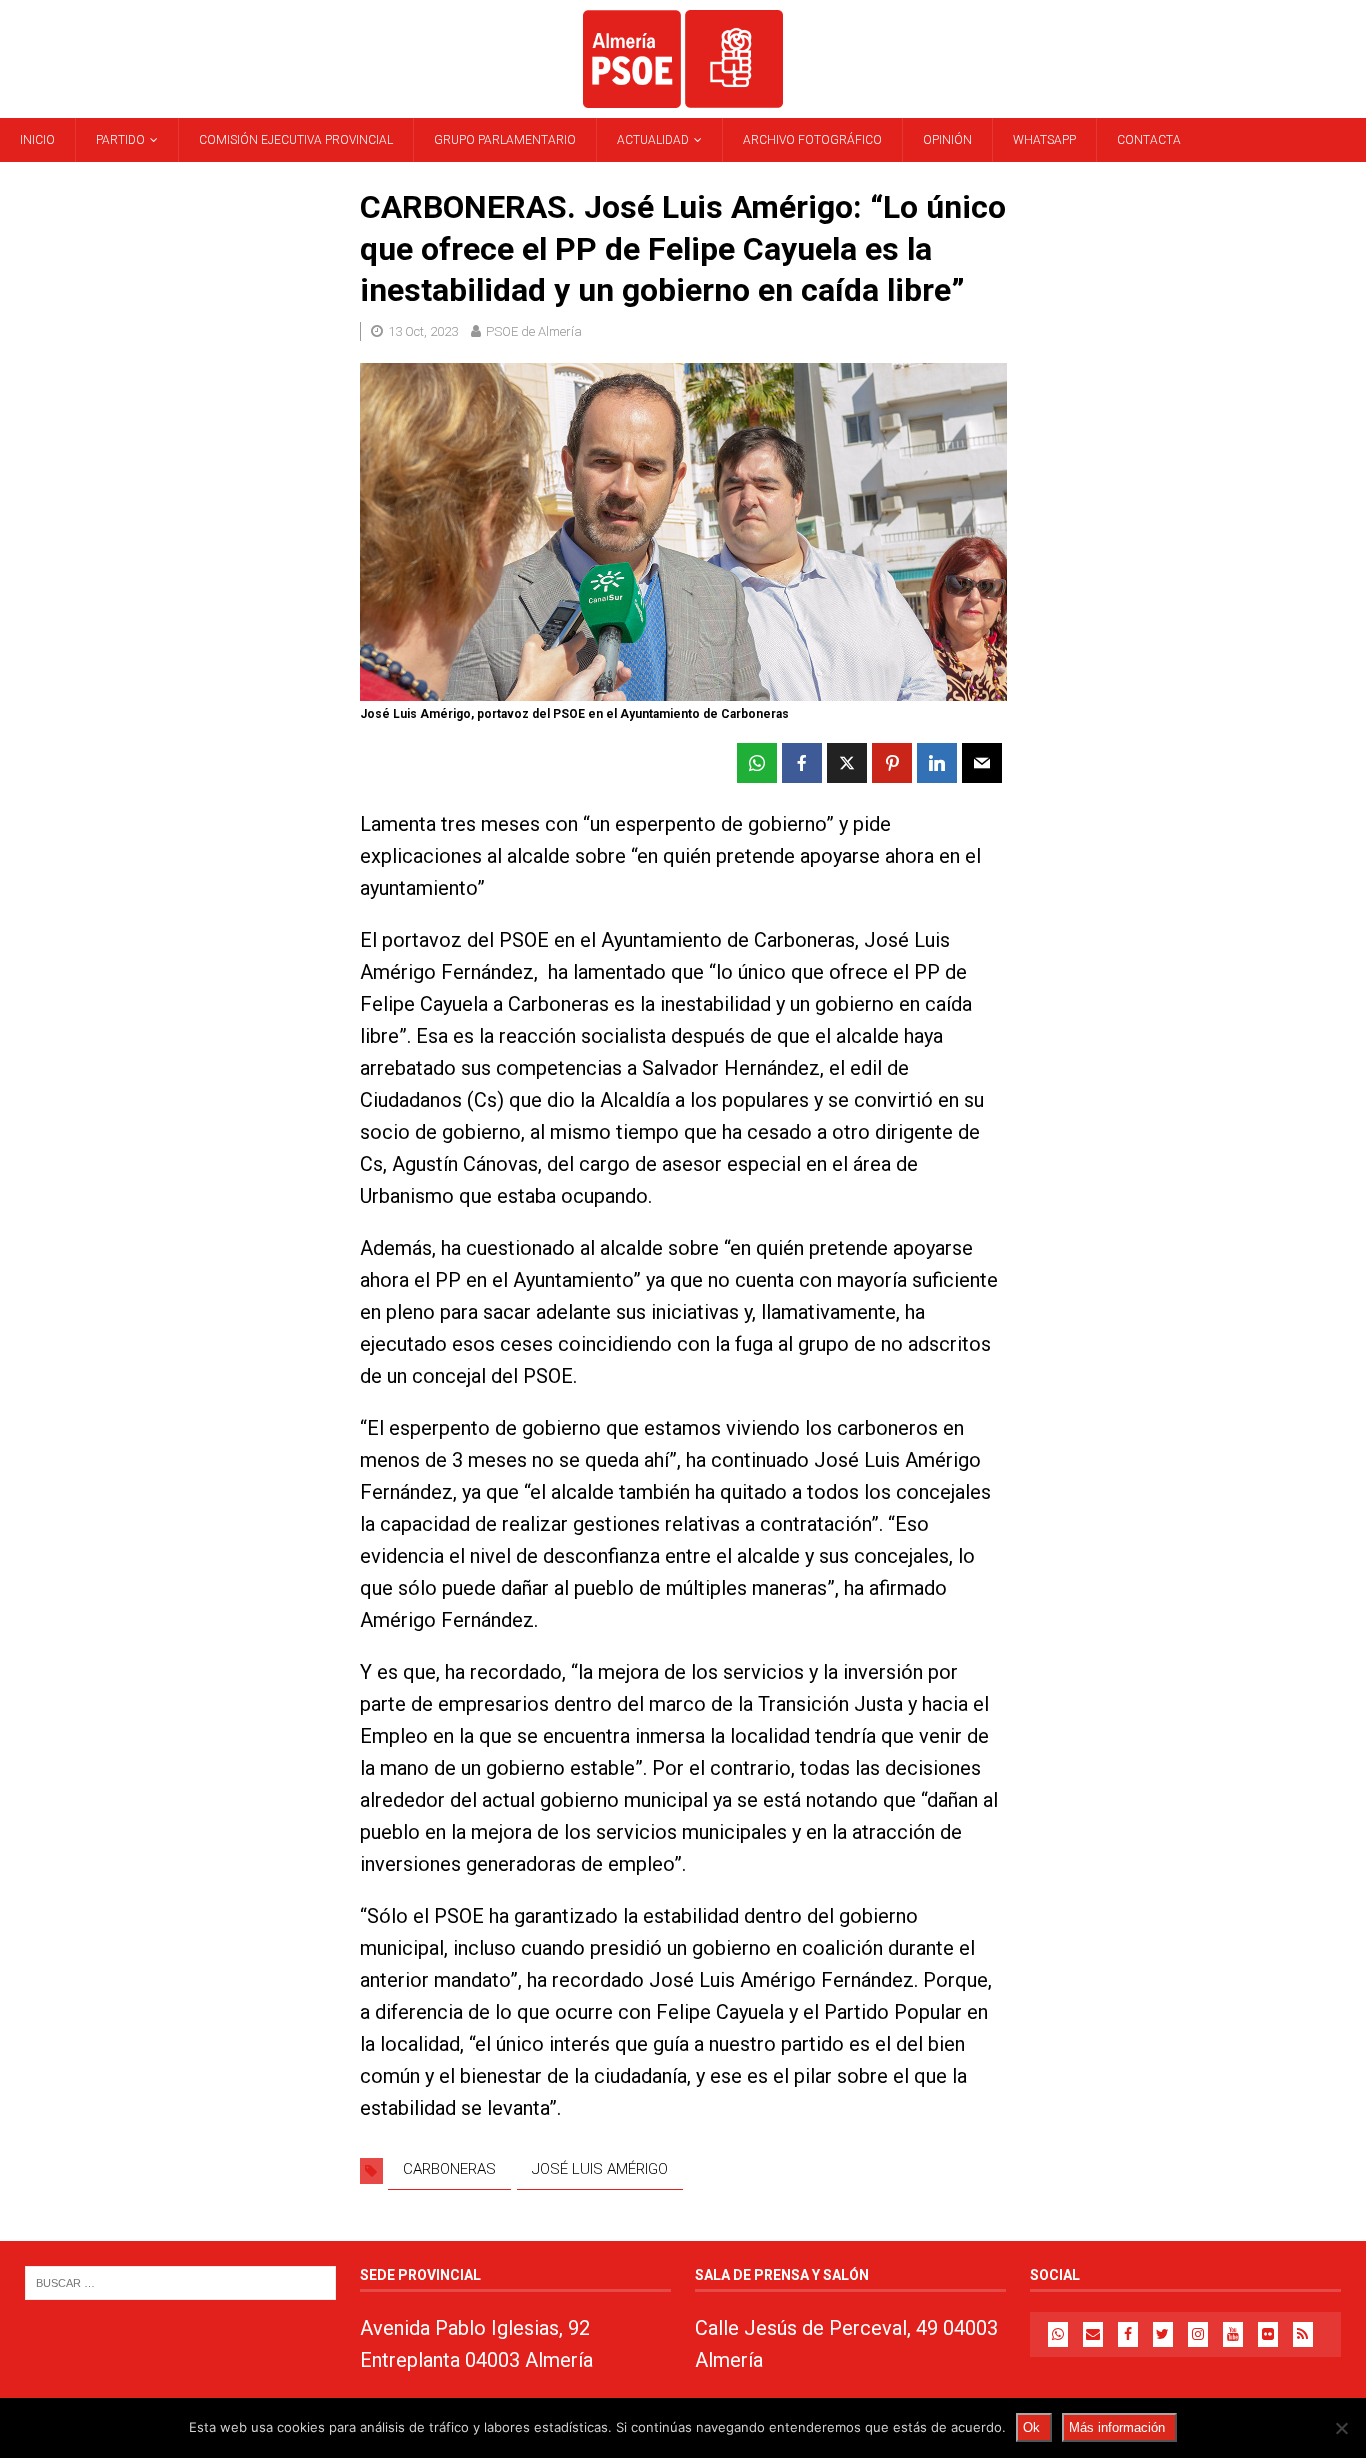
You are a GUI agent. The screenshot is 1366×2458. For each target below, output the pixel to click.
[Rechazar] (1341, 2428)
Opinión (947, 140)
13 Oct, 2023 (423, 331)
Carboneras (449, 2169)
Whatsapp (1044, 140)
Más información (1117, 2427)
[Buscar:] (180, 2281)
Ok (1031, 2427)
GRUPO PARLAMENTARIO (505, 140)
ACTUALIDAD (653, 140)
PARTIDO (120, 140)
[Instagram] (1198, 2334)
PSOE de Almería (534, 331)
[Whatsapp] (1058, 2334)
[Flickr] (1268, 2334)
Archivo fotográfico (812, 140)
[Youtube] (1233, 2334)
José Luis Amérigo (600, 2169)
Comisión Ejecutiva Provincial (296, 140)
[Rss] (1303, 2334)
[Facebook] (1128, 2334)
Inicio (37, 140)
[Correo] (1093, 2334)
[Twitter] (1163, 2334)
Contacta (1149, 140)
